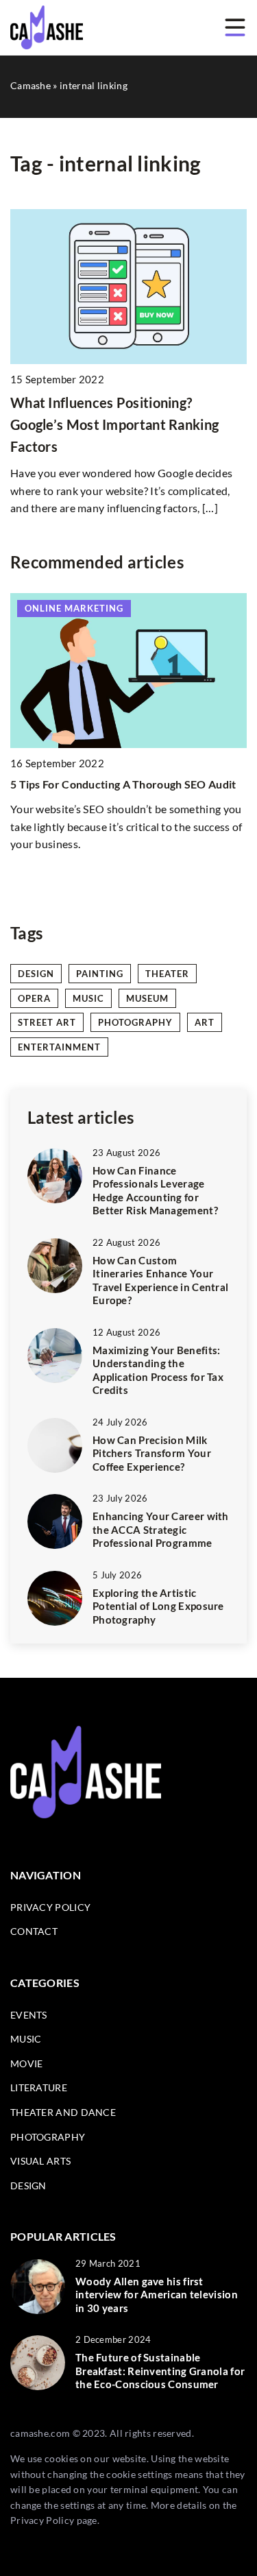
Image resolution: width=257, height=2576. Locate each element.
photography (135, 1022)
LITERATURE (39, 2087)
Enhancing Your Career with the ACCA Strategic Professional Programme (161, 1529)
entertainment (59, 1047)
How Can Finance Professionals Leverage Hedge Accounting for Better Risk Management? (155, 1191)
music (88, 998)
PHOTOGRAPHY (48, 2137)
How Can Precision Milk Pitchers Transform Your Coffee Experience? (152, 1453)
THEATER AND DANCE (63, 2112)
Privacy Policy (42, 2520)
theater (167, 974)
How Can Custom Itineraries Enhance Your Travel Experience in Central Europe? (160, 1280)
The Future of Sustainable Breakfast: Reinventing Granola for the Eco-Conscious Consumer (160, 2371)
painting (100, 974)
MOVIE (27, 2063)
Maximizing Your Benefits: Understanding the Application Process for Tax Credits (158, 1370)
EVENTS (29, 2015)
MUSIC (26, 2039)
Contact (34, 1931)
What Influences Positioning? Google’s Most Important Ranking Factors (114, 424)
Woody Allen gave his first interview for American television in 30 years (157, 2295)
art (205, 1022)
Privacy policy (50, 1907)
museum (147, 998)
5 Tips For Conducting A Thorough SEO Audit (123, 784)
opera (34, 998)
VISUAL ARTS (40, 2161)
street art (47, 1022)
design (36, 974)
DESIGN (28, 2186)
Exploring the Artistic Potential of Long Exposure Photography (158, 1606)
